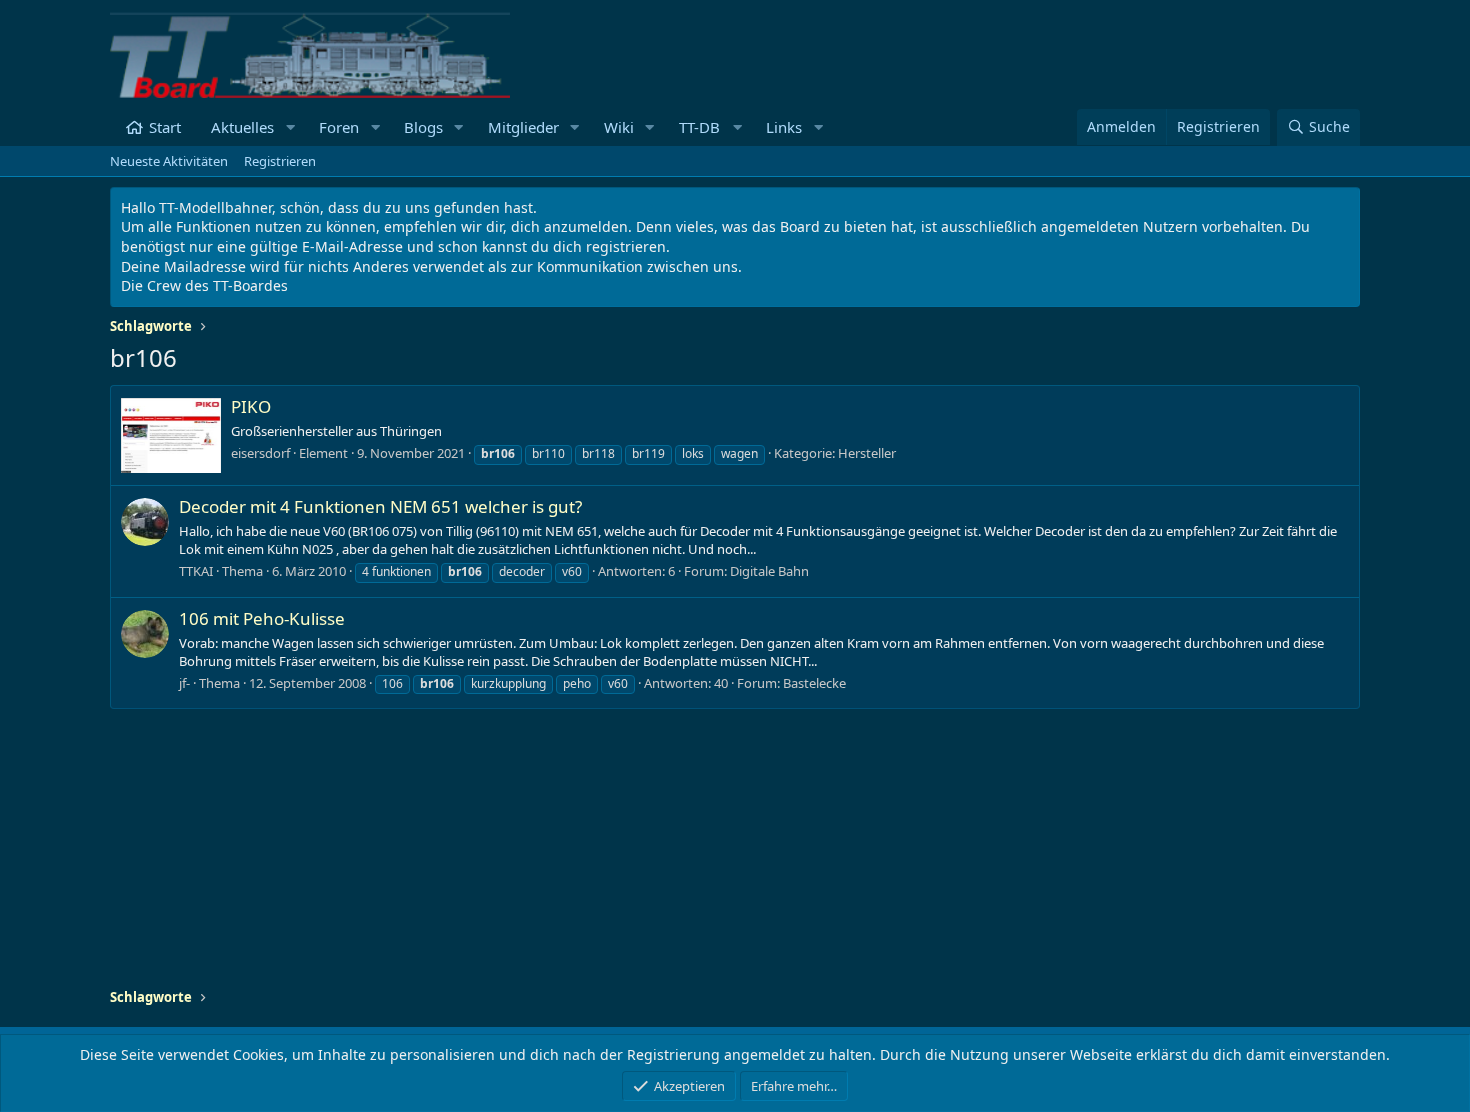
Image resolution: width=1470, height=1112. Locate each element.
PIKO (251, 406)
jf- (184, 683)
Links (784, 127)
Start (165, 127)
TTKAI (196, 571)
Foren (339, 127)
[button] (290, 127)
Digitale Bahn (769, 571)
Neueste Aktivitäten (169, 161)
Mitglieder (523, 127)
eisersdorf (260, 453)
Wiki (619, 127)
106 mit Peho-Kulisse (262, 618)
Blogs (423, 127)
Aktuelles (242, 127)
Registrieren (280, 161)
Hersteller (867, 453)
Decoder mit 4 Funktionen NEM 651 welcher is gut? (380, 506)
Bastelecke (814, 683)
